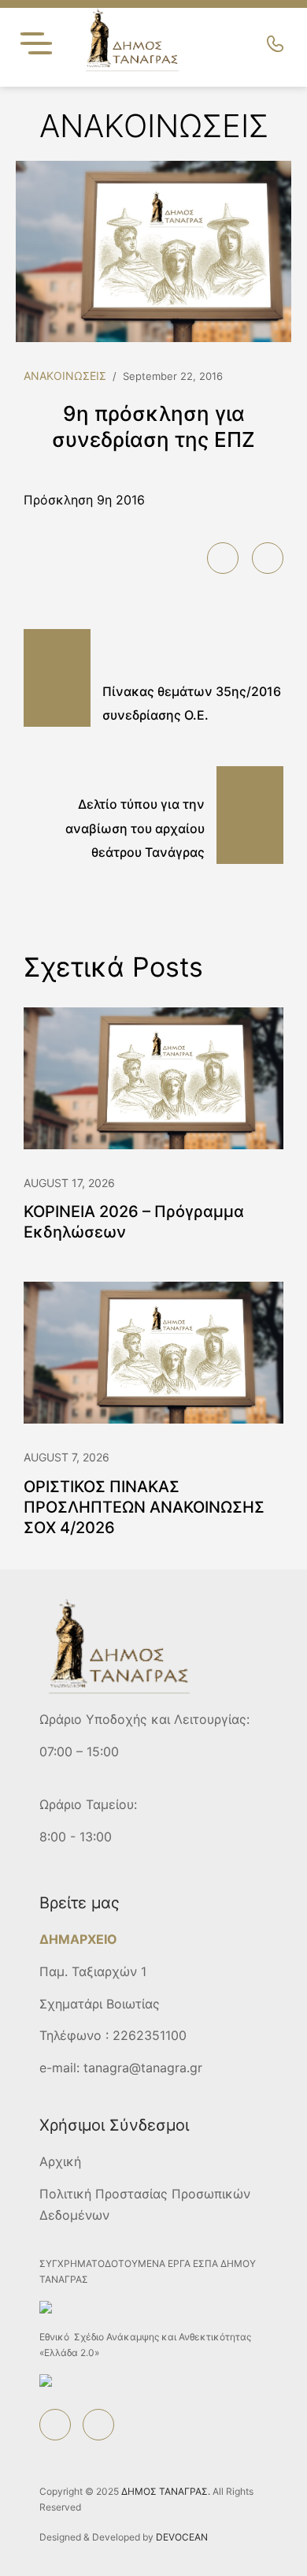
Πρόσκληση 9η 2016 (84, 500)
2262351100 (150, 2035)
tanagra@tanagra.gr (143, 2068)
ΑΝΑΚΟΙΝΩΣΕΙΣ (65, 376)
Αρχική (60, 2161)
